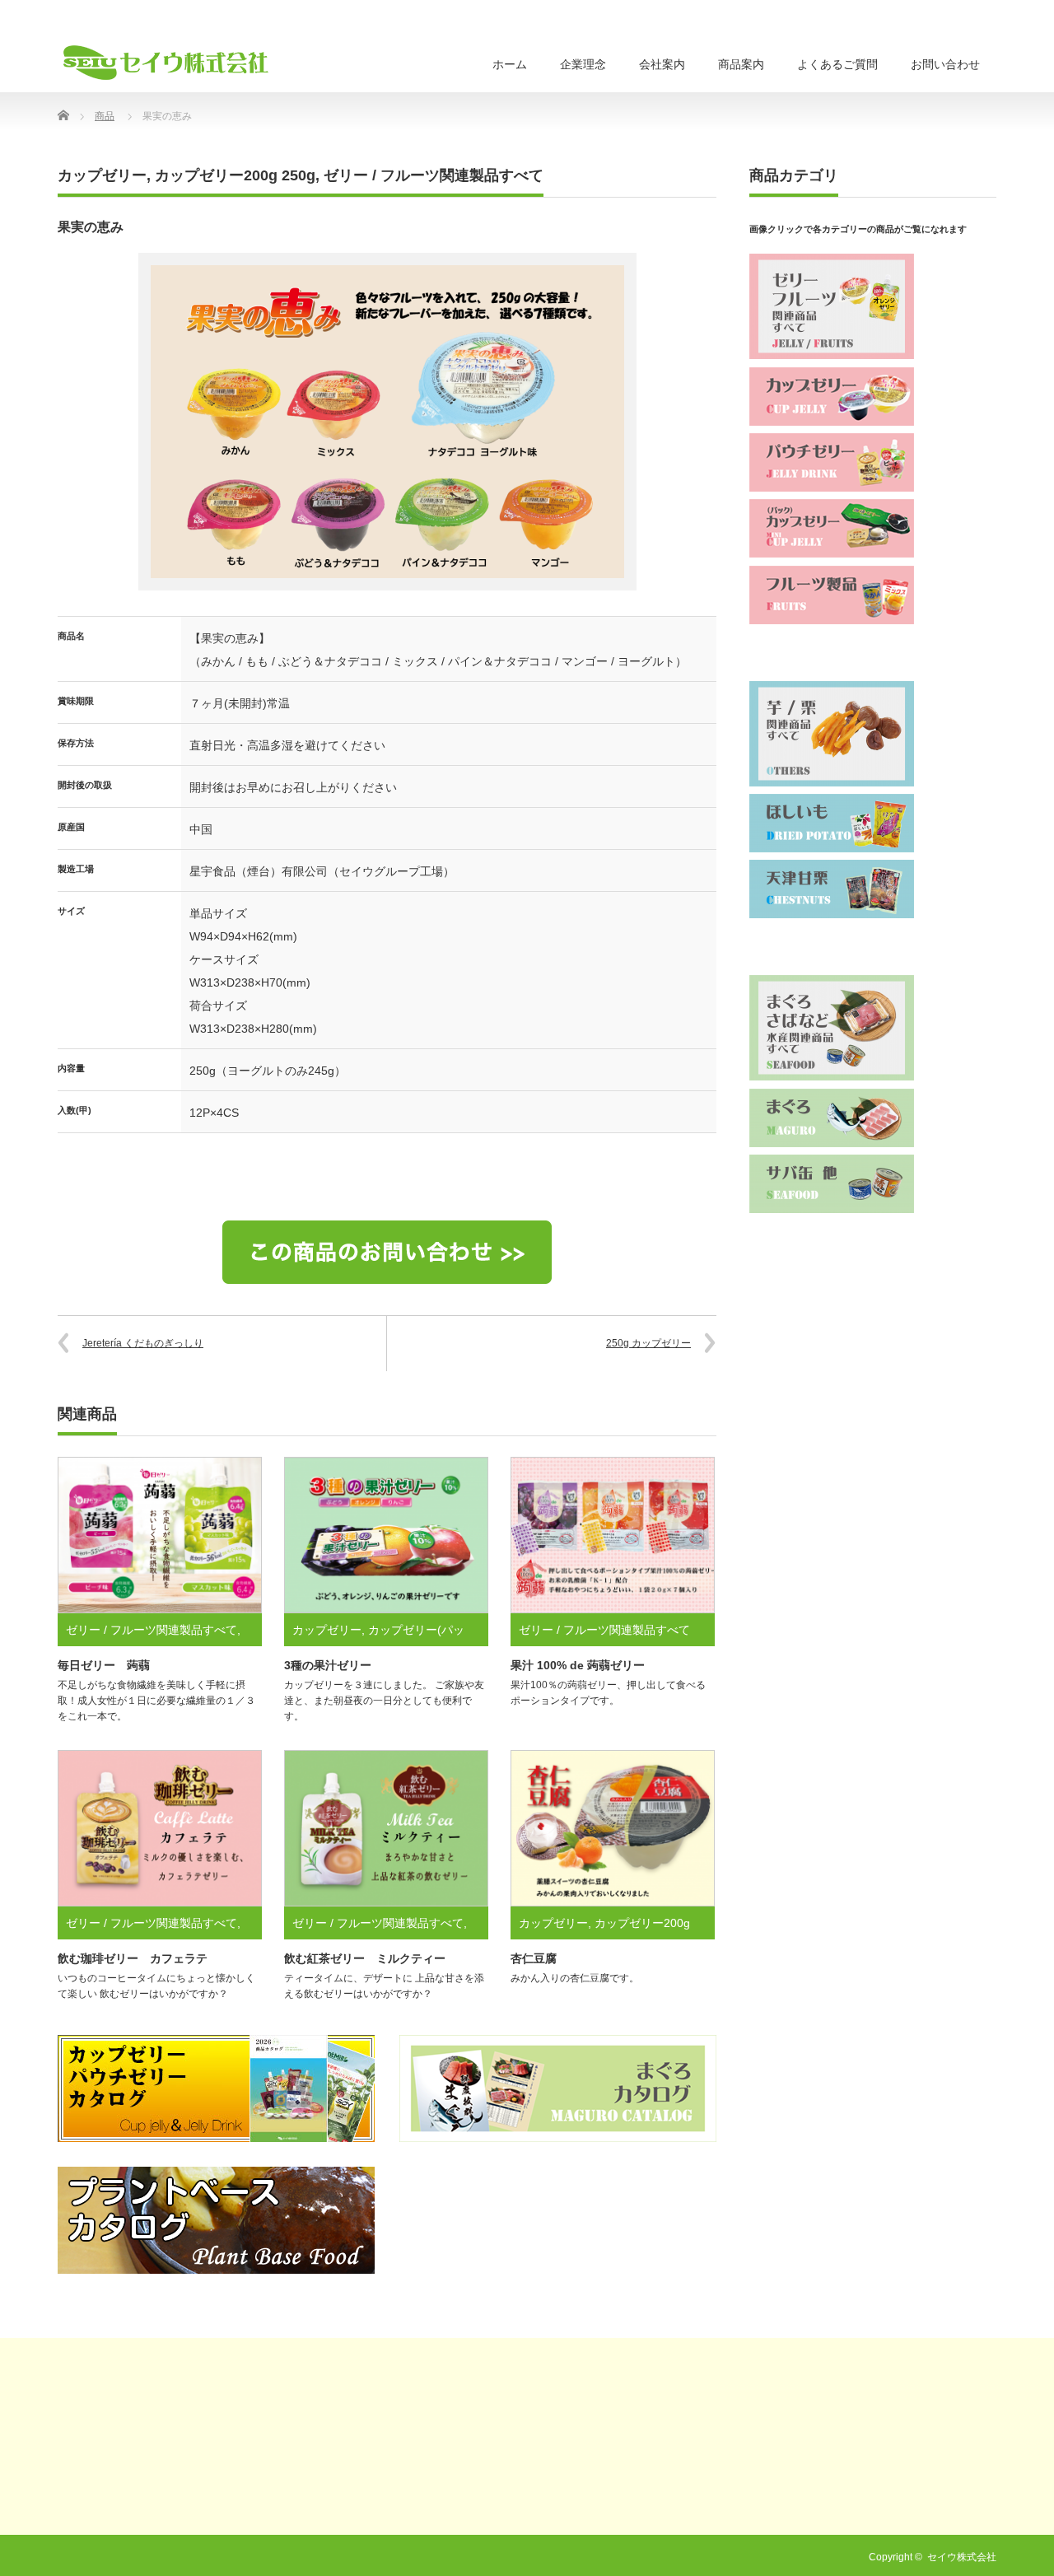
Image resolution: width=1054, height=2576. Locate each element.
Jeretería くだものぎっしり (143, 1343)
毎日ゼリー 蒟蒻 (104, 1665)
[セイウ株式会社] (166, 63)
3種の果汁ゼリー (328, 1665)
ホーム (510, 64)
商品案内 (741, 64)
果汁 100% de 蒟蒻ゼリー (578, 1665)
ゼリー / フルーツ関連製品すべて (434, 175)
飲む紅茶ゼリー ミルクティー (365, 1958)
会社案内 (662, 64)
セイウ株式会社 (962, 2557)
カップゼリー (102, 175)
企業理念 (583, 64)
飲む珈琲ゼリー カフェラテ (133, 1958)
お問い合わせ (945, 64)
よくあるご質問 (837, 64)
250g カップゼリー (648, 1343)
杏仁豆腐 (534, 1958)
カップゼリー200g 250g (235, 175)
